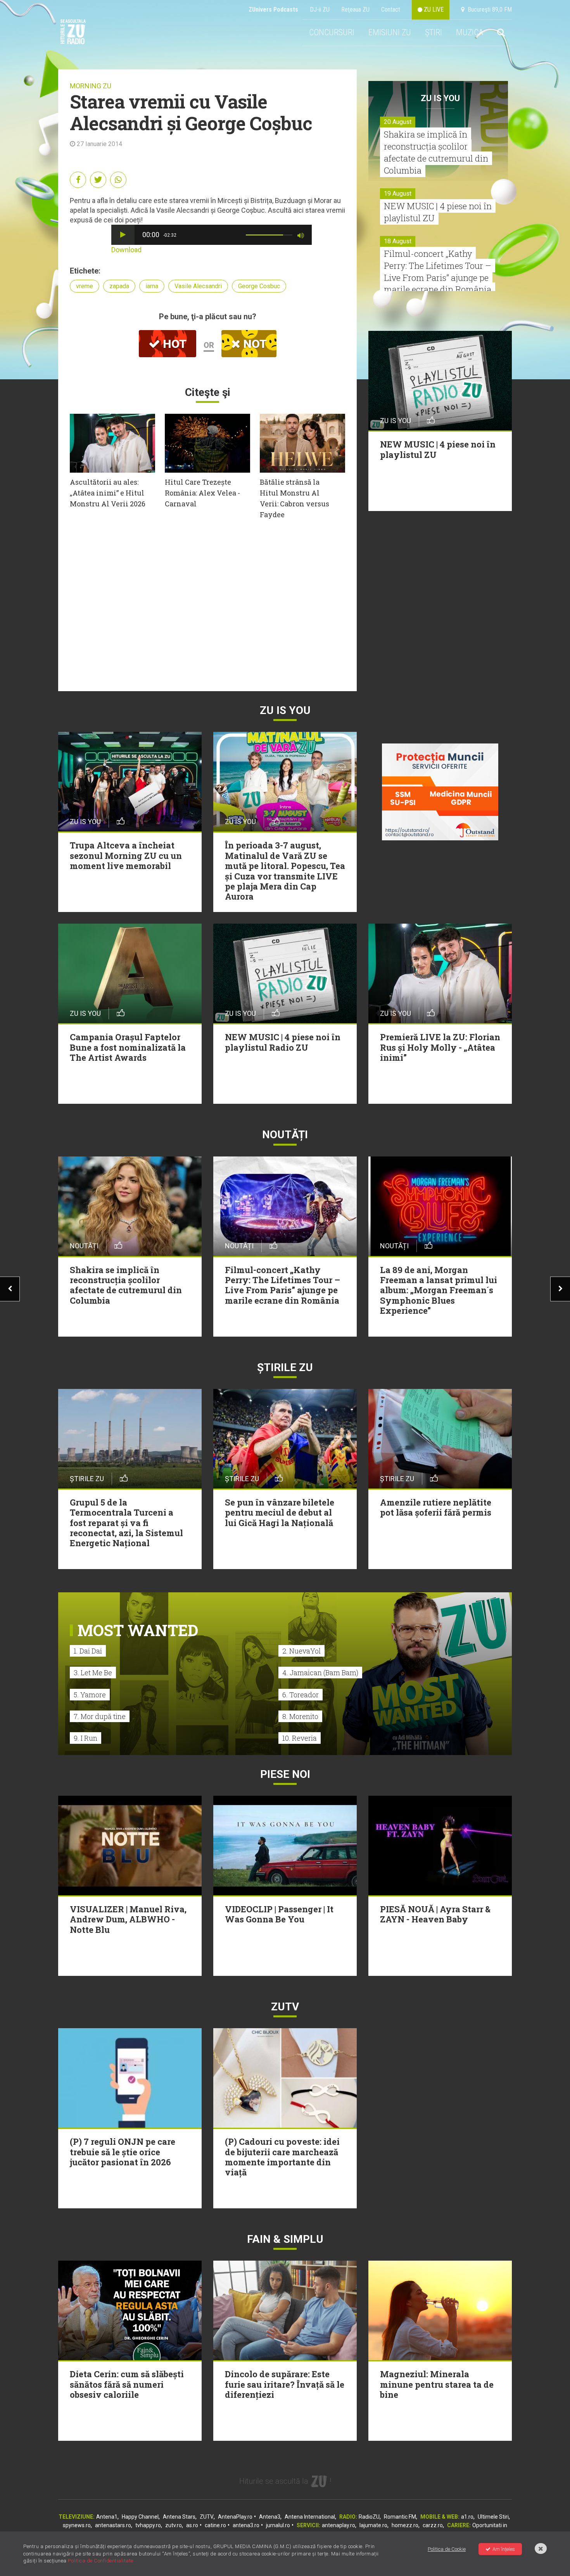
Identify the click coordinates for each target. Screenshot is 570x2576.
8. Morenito (300, 1716)
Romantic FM (400, 2517)
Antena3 (270, 2517)
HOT (173, 344)
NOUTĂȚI (285, 1135)
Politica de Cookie (447, 2549)
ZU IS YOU (440, 98)
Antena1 (107, 2517)
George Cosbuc (259, 286)
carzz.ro (433, 2525)
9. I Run (85, 1738)
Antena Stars (179, 2517)
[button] (123, 235)
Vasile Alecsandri (198, 286)
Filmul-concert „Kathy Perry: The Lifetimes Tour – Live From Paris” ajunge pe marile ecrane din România (438, 271)
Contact (391, 9)
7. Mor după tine (100, 1716)
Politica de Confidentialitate (101, 2561)
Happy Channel (140, 2517)
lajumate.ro (373, 2525)
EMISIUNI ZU (390, 32)
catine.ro (215, 2525)
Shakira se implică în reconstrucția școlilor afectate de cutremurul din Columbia (436, 152)
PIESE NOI (285, 1774)
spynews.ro (77, 2525)
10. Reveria (300, 1738)
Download (126, 250)
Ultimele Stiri (493, 2517)
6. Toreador (301, 1695)
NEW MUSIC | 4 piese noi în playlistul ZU (438, 212)
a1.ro (467, 2517)
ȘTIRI (434, 32)
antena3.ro (246, 2525)
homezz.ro (405, 2525)
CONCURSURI (332, 32)
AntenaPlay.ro (235, 2517)
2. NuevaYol (301, 1651)
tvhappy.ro (148, 2525)
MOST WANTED (138, 1630)
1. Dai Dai (88, 1651)
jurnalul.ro (278, 2525)
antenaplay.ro (339, 2525)
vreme (85, 286)
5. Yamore (90, 1695)
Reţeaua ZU (355, 9)
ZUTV (207, 2517)
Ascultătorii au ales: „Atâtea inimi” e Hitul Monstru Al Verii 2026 (108, 493)
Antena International (310, 2517)
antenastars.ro (113, 2525)
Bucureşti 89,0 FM (488, 9)
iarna (152, 286)
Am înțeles (504, 2549)
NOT (254, 344)
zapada (119, 286)
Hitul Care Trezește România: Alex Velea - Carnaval (202, 493)
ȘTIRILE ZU (285, 1367)
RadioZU (369, 2517)
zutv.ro (174, 2525)
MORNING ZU (91, 86)
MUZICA (470, 32)
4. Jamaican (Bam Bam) (320, 1673)
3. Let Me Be (93, 1673)
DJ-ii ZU (320, 9)
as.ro (192, 2525)
